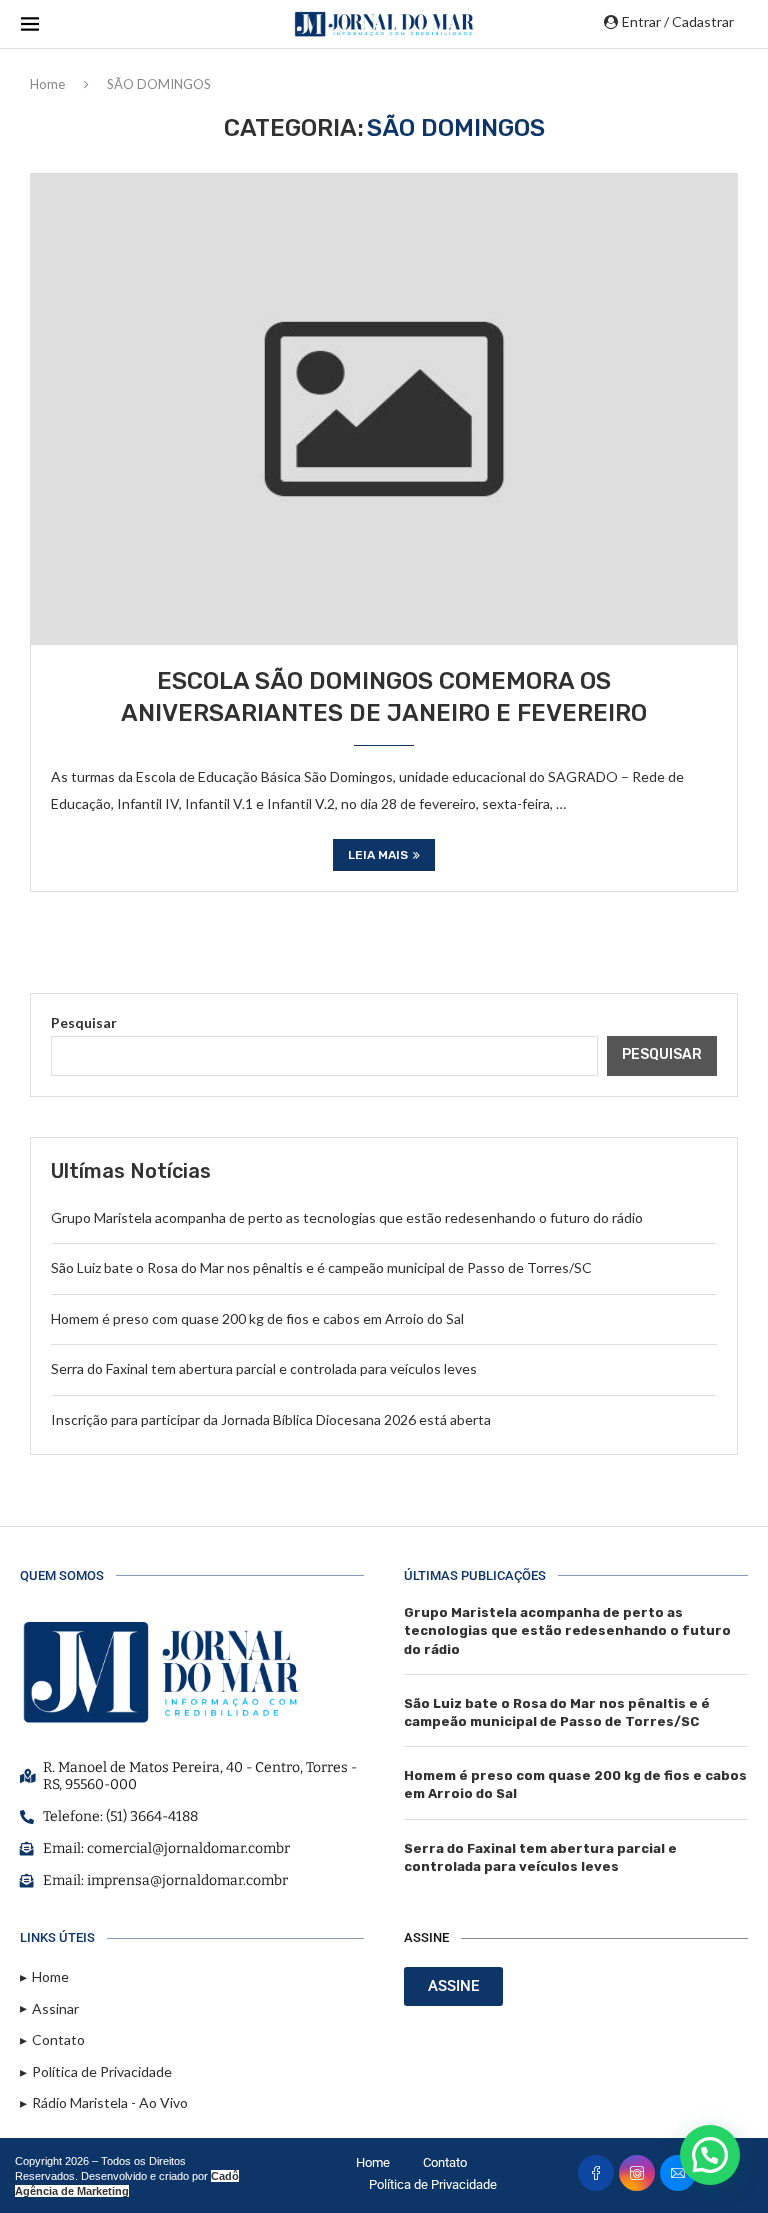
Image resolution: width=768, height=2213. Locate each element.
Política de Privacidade (433, 2184)
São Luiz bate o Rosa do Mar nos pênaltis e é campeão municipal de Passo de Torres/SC (321, 1267)
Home (47, 84)
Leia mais (378, 855)
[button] (710, 2155)
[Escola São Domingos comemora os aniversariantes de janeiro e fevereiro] (384, 409)
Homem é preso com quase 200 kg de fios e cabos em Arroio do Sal (257, 1318)
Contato (445, 2162)
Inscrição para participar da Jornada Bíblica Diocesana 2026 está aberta (271, 1419)
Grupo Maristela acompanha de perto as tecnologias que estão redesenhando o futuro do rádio (347, 1217)
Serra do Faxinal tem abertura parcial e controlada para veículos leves (264, 1368)
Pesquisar (84, 1022)
